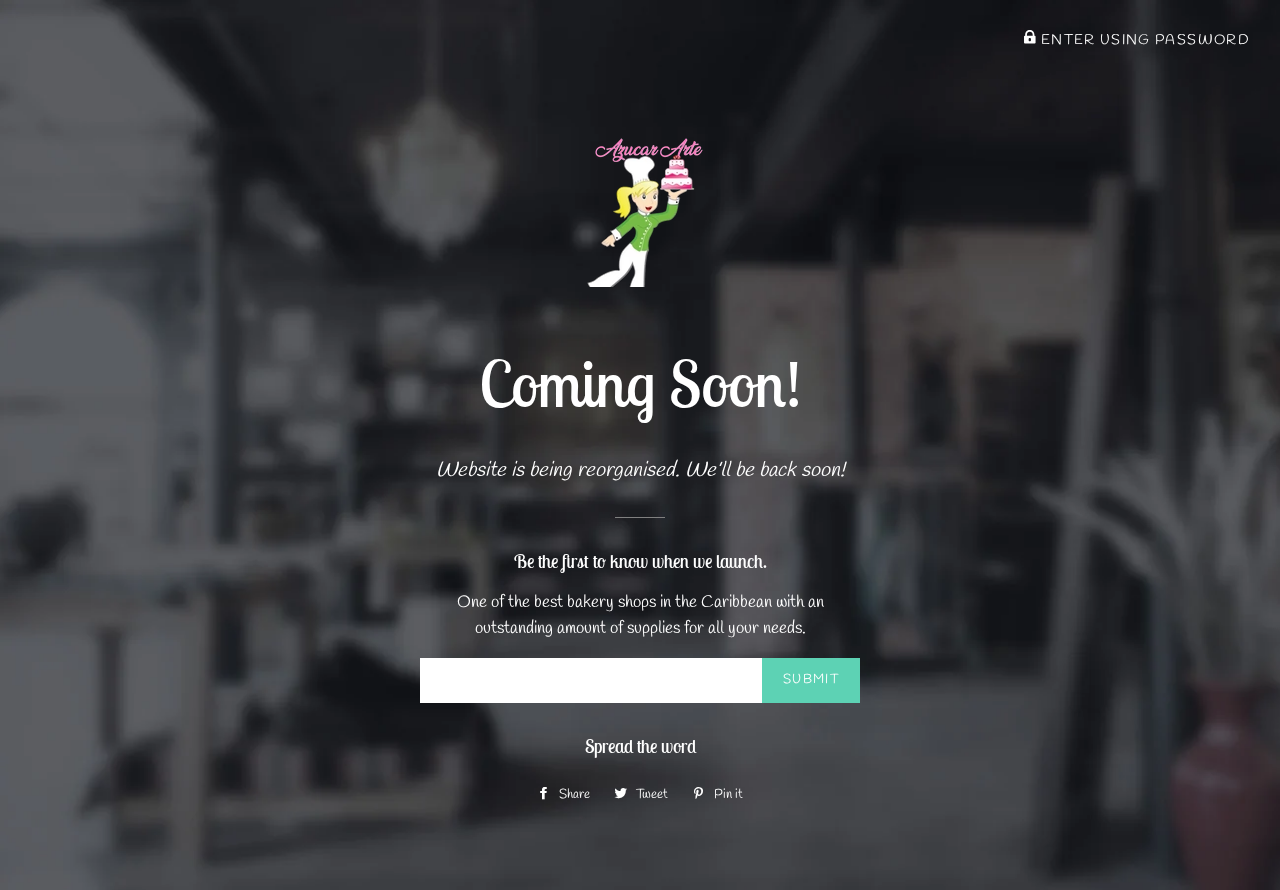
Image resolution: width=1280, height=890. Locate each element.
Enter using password (1143, 40)
